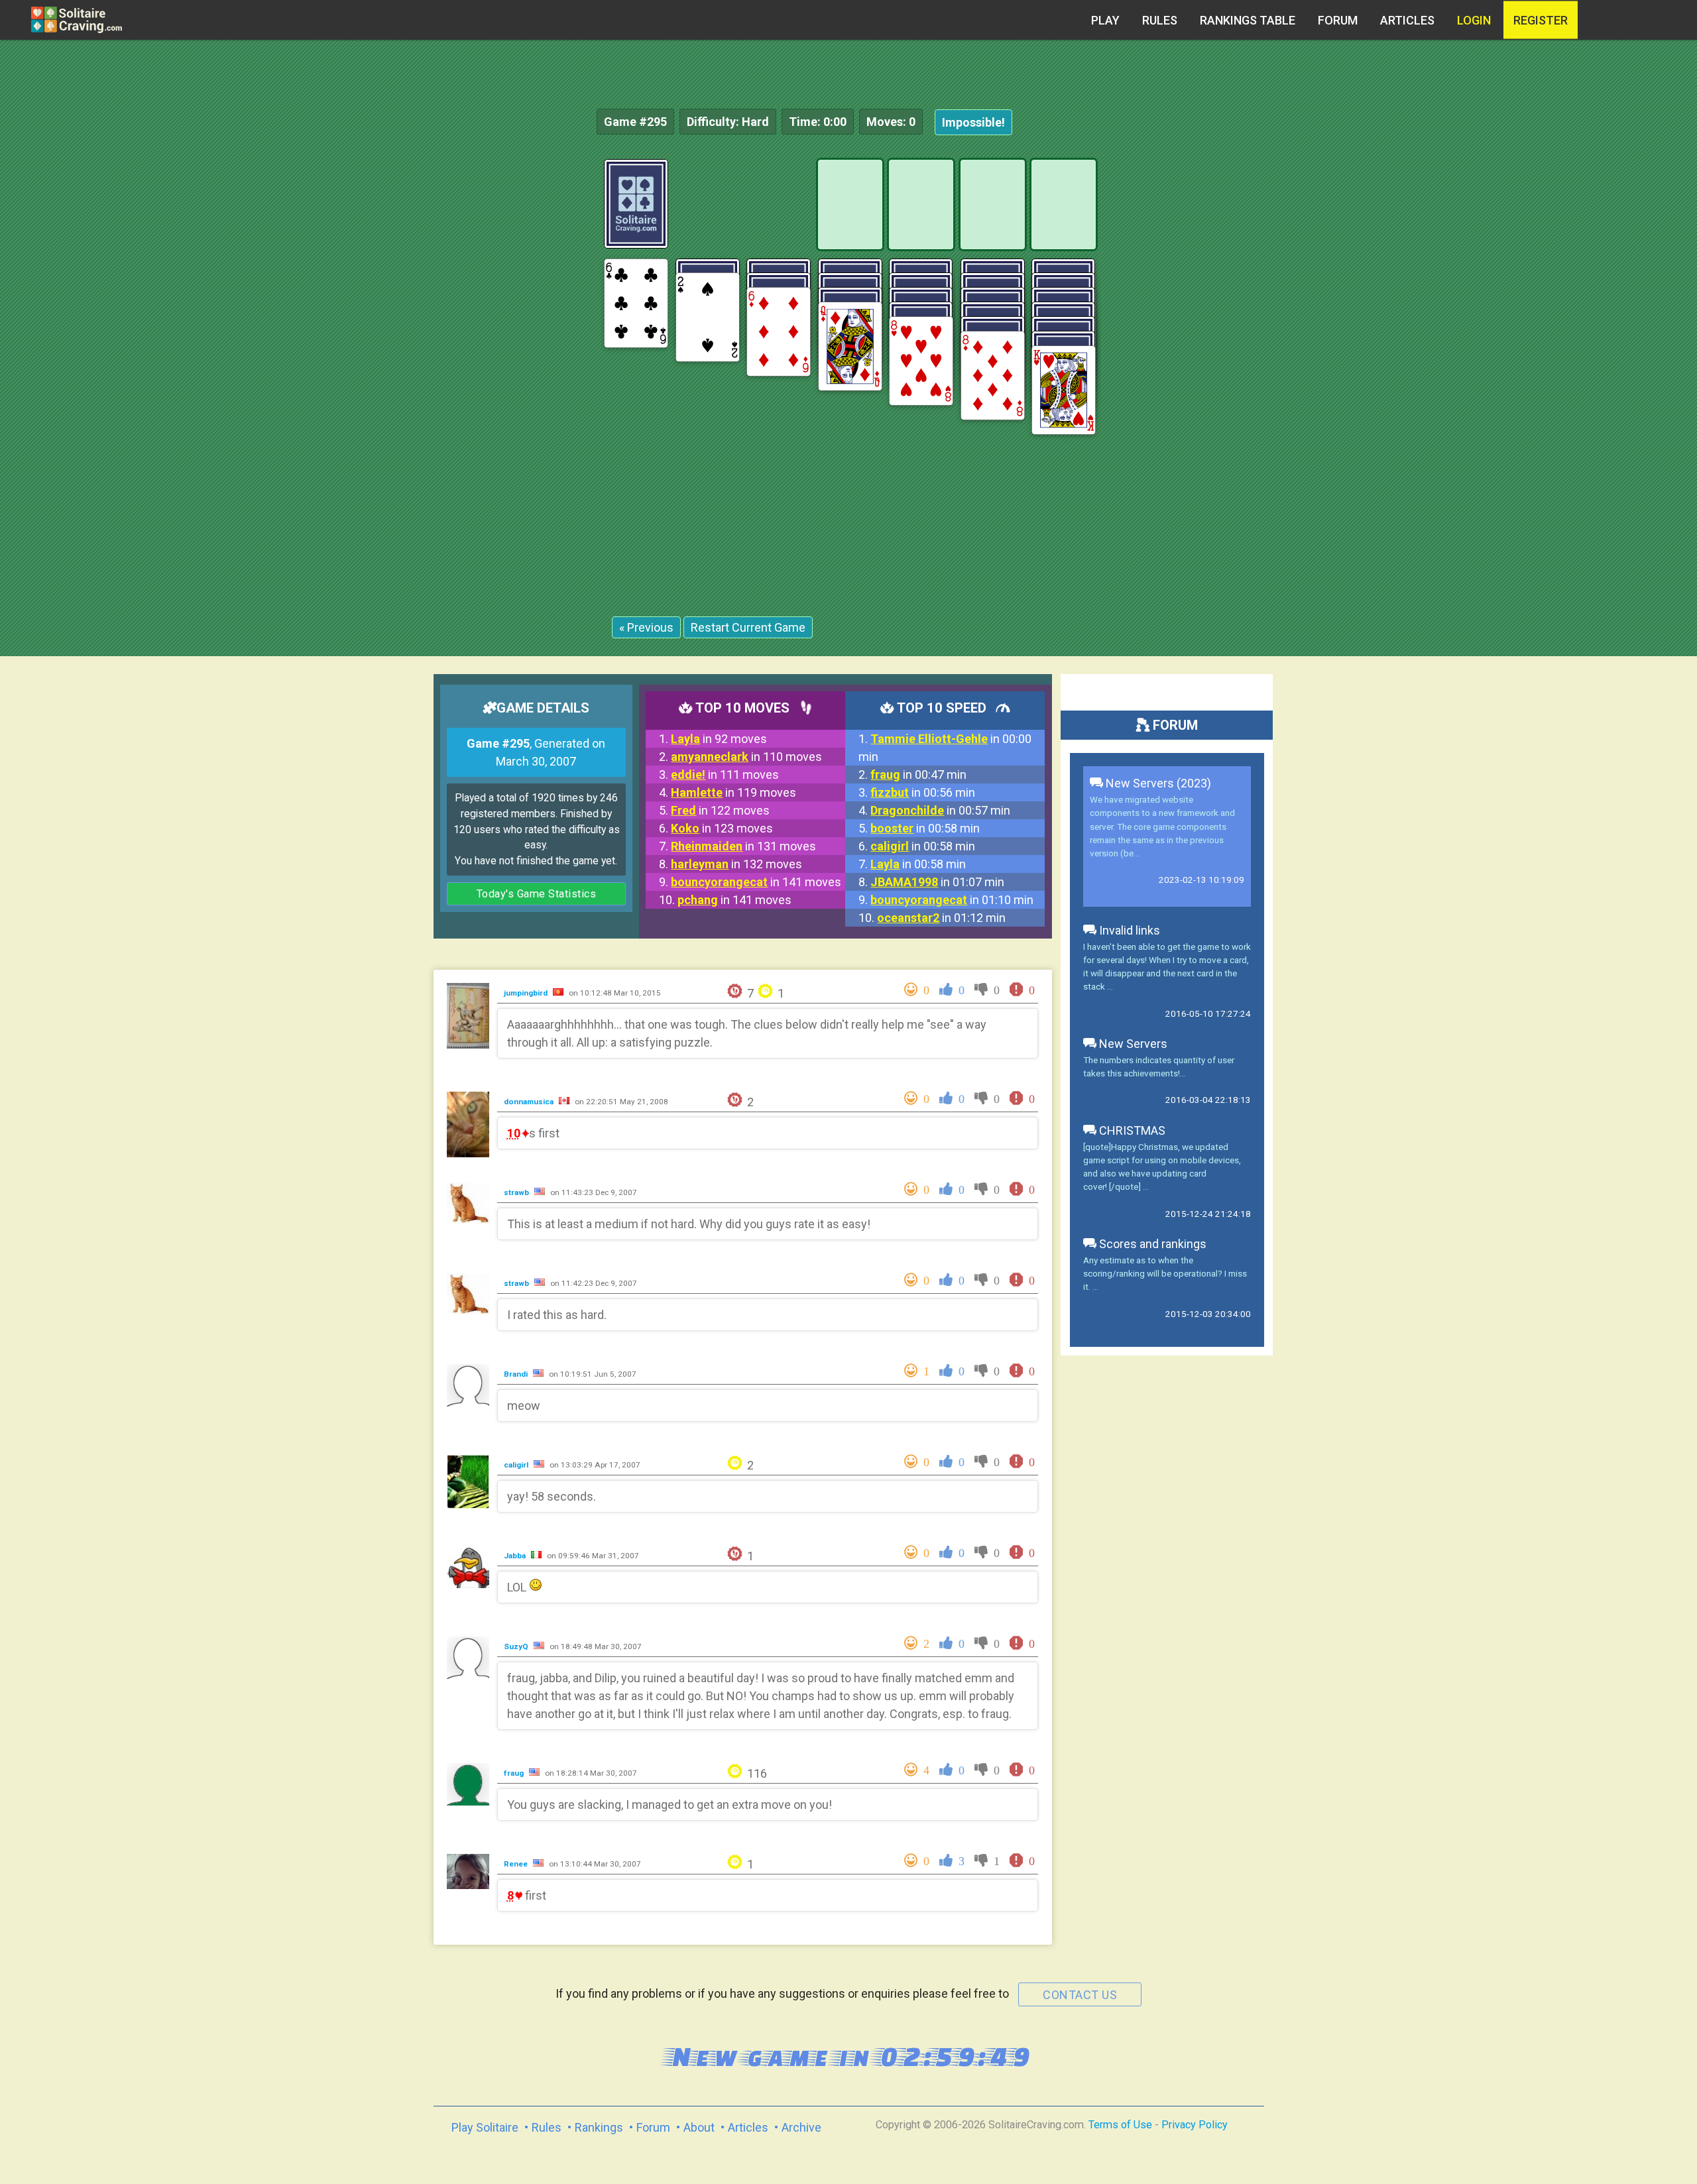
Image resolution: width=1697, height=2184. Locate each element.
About (699, 2127)
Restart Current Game (748, 627)
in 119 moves (733, 792)
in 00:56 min (923, 792)
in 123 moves (722, 828)
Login (1474, 20)
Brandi (517, 1374)
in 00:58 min (925, 828)
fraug (515, 1773)
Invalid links (1128, 930)
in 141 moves (756, 882)
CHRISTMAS (1131, 1130)
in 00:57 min (940, 810)
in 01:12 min (941, 918)
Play (1105, 20)
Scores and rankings (1151, 1244)
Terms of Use (1120, 2125)
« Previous (646, 627)
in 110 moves (746, 757)
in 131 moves (743, 846)
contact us (1080, 1995)
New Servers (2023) (1157, 783)
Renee (517, 1864)
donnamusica (530, 1102)
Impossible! (973, 122)
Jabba (516, 1556)
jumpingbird (527, 993)
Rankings (599, 2127)
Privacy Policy (1195, 2125)
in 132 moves (736, 864)
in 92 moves (719, 739)
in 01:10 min (952, 900)
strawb (517, 1192)
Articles (1407, 20)
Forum (1338, 20)
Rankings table (1248, 20)
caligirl (517, 1465)
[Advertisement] (1598, 358)
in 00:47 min (918, 775)
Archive (801, 2127)
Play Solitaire (485, 2127)
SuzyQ (517, 1646)
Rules (1160, 20)
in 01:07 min (937, 882)
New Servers (1132, 1044)
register (1541, 20)
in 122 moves (720, 810)
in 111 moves (725, 775)
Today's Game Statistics (537, 894)
